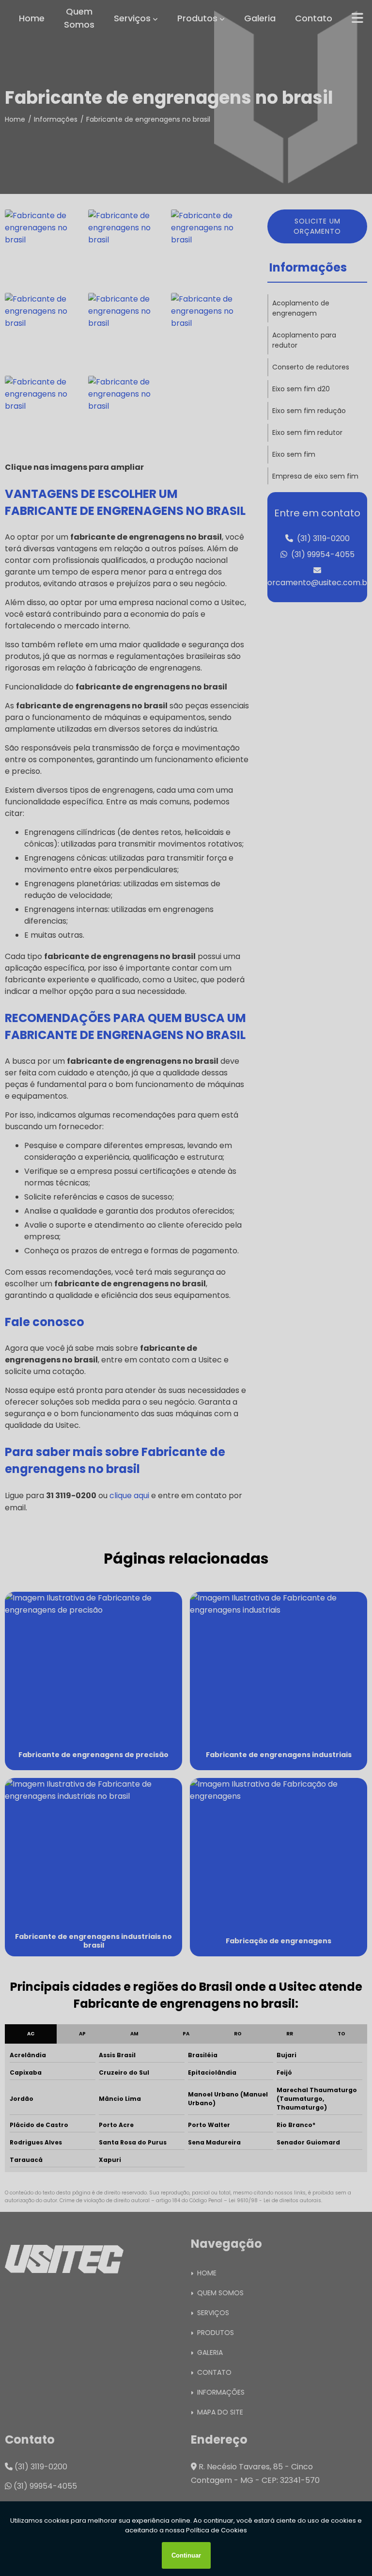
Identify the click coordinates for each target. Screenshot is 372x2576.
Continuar (186, 2555)
